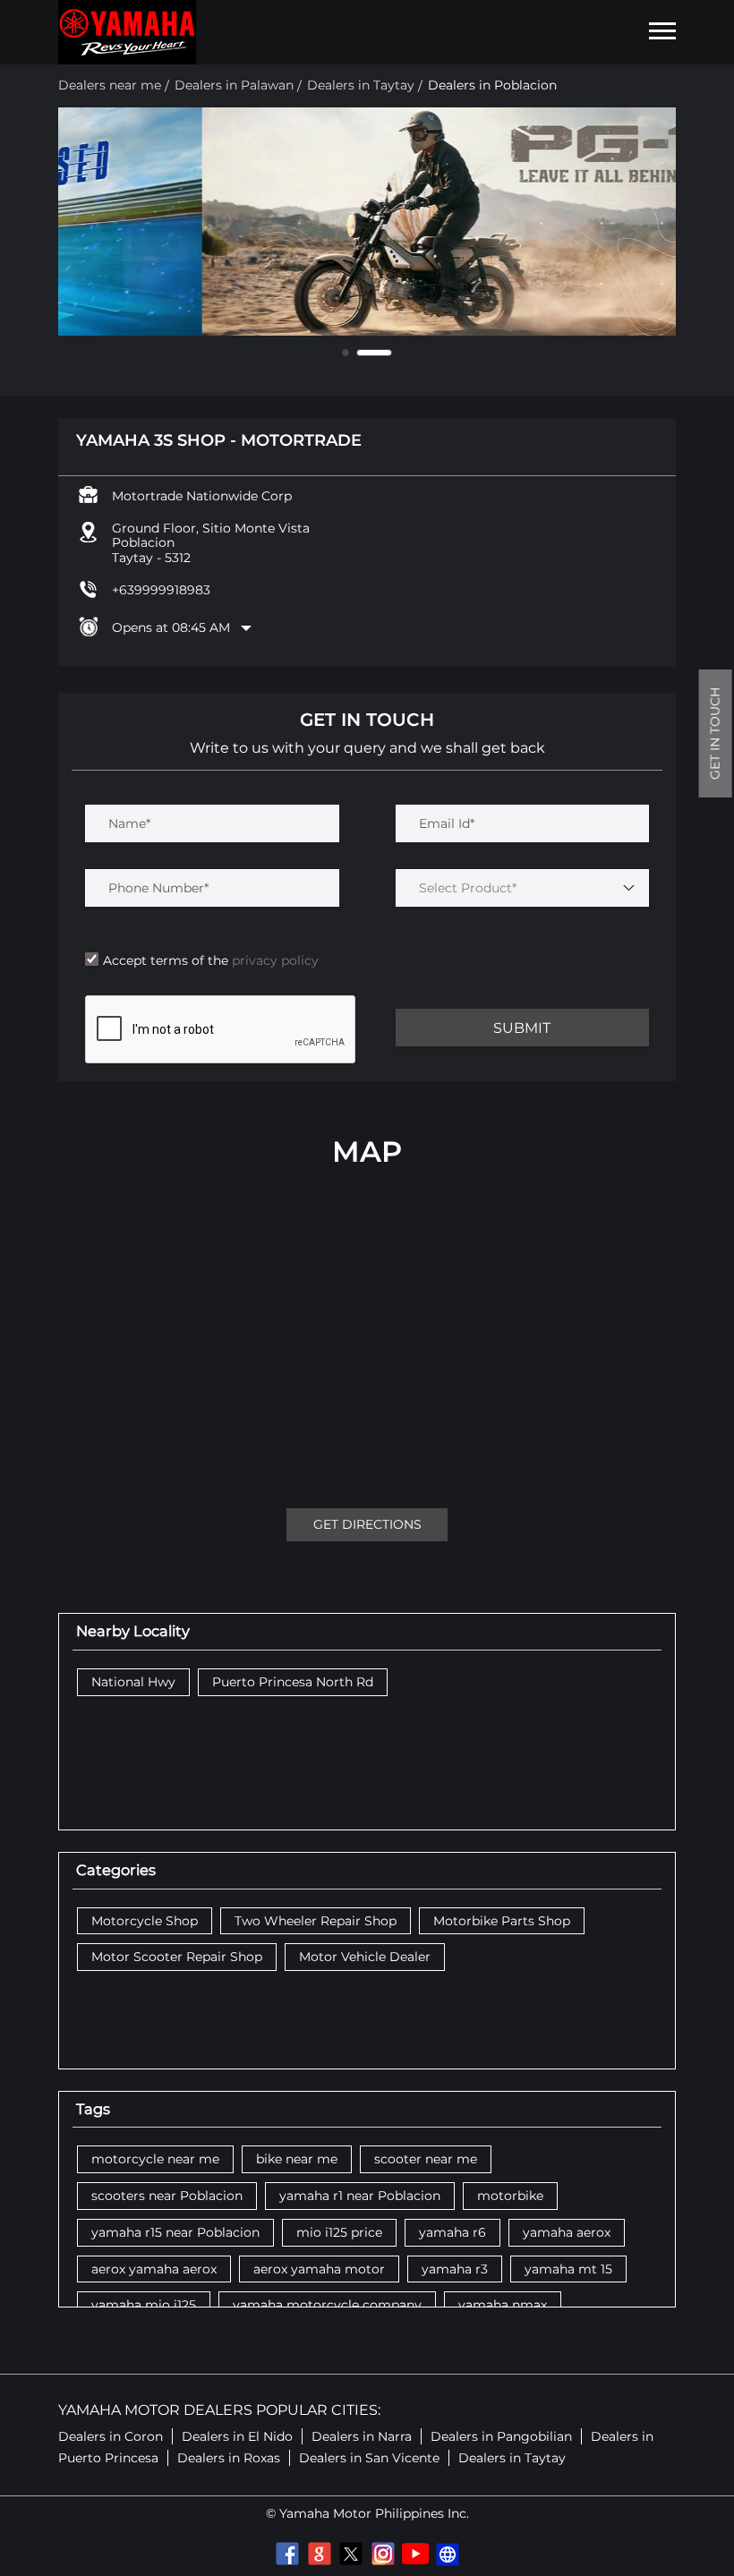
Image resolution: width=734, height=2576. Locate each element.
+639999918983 (161, 590)
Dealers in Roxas (229, 2458)
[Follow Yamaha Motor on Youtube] (415, 2554)
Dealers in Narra (362, 2436)
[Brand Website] (448, 2554)
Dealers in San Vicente (369, 2458)
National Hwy (133, 1682)
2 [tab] (374, 353)
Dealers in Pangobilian (501, 2436)
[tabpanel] (367, 222)
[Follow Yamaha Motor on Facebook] (286, 2554)
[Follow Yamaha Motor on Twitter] (351, 2554)
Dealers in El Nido (237, 2436)
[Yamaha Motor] (127, 32)
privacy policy (273, 960)
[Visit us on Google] (319, 2554)
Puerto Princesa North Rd (293, 1682)
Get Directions (367, 1524)
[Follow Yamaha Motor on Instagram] (383, 2554)
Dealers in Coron (111, 2436)
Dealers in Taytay (512, 2458)
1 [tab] (346, 353)
